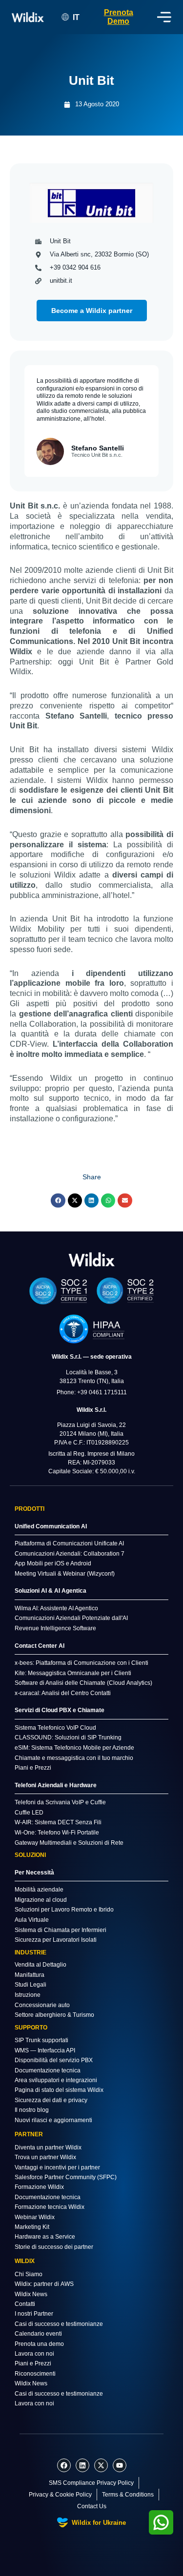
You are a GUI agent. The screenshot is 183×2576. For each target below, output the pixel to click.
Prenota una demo (39, 2344)
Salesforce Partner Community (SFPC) (66, 2177)
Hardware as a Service (45, 2237)
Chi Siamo (29, 2274)
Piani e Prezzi (33, 2363)
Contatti (25, 2304)
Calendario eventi (38, 2334)
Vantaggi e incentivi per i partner (57, 2167)
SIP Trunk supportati (41, 2040)
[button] (58, 1200)
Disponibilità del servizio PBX (54, 2060)
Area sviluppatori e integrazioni (56, 2080)
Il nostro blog (32, 2110)
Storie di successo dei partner (54, 2247)
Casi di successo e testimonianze (59, 2324)
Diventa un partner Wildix (48, 2147)
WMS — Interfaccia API (45, 2050)
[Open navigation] (164, 17)
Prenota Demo (119, 17)
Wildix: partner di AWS (44, 2284)
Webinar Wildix (35, 2217)
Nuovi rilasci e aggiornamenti (53, 2120)
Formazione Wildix (39, 2187)
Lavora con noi (34, 2354)
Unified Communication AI (51, 1526)
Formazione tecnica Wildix (50, 2207)
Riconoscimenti (35, 2374)
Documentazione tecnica (48, 2070)
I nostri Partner (34, 2314)
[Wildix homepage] (28, 17)
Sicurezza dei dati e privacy (51, 2100)
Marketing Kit (32, 2227)
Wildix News (31, 2294)
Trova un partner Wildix (45, 2157)
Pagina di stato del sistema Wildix (59, 2090)
